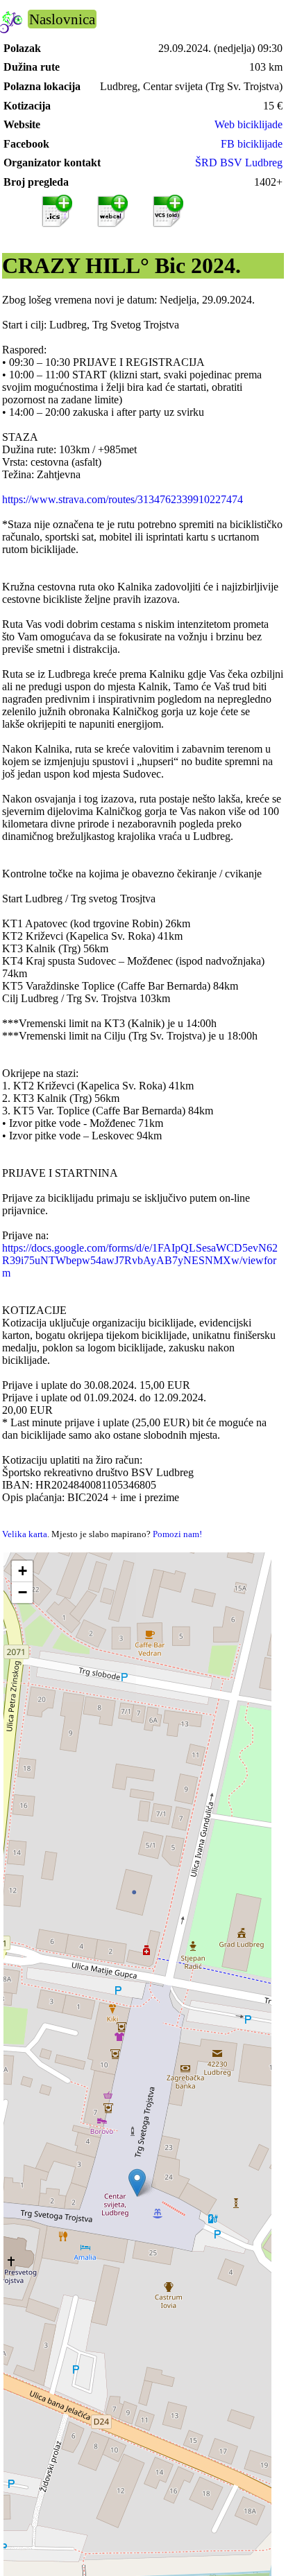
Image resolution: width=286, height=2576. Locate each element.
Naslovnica (62, 19)
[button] (137, 2183)
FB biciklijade (252, 144)
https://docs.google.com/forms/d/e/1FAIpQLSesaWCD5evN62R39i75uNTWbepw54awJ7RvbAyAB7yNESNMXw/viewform (140, 1260)
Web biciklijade (249, 124)
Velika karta (25, 1534)
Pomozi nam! (177, 1534)
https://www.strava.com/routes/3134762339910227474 (123, 499)
